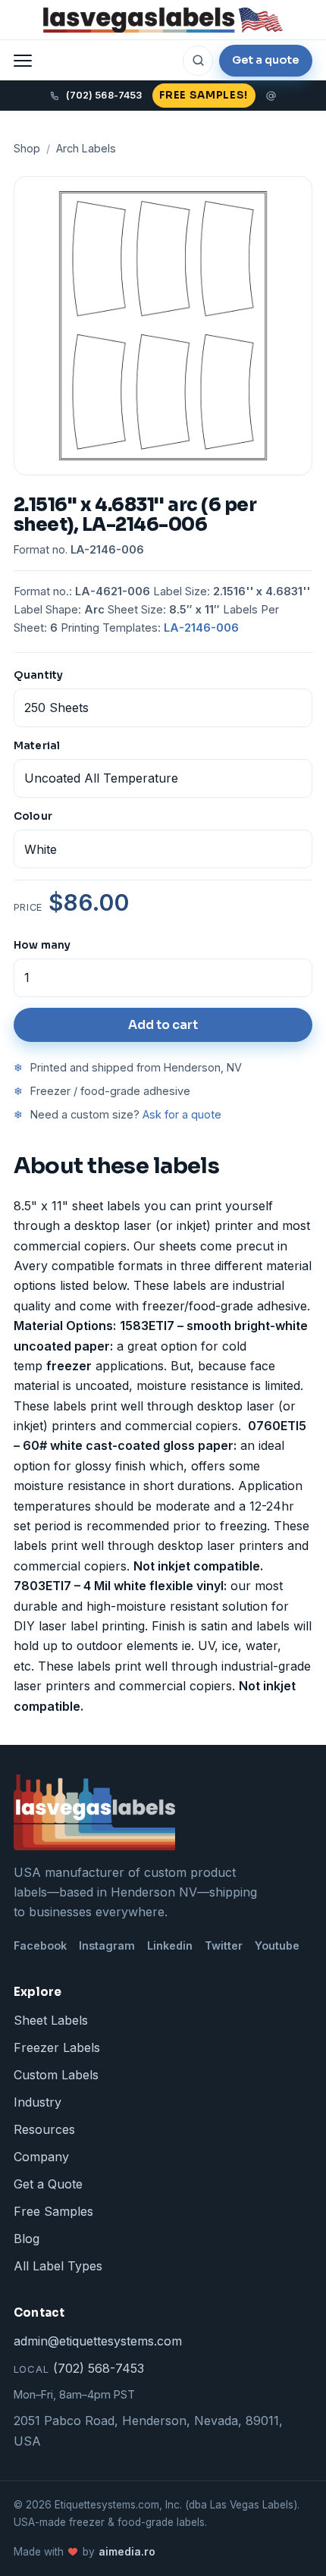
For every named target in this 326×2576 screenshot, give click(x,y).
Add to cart (163, 1025)
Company (41, 2157)
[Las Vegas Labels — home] (163, 20)
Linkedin (170, 1945)
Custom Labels (56, 2075)
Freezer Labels (57, 2047)
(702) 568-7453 (79, 2368)
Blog (27, 2239)
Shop (27, 148)
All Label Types (58, 2266)
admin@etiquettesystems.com (98, 2341)
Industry (38, 2102)
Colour (33, 816)
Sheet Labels (51, 2020)
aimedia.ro (127, 2552)
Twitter (224, 1945)
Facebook (40, 1945)
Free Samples (53, 2211)
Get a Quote (48, 2184)
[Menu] (23, 61)
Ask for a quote (182, 1114)
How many (42, 945)
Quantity (39, 675)
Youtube (277, 1945)
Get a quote (266, 60)
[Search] (198, 61)
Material (37, 746)
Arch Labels (86, 148)
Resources (44, 2129)
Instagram (107, 1945)
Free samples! (204, 95)
